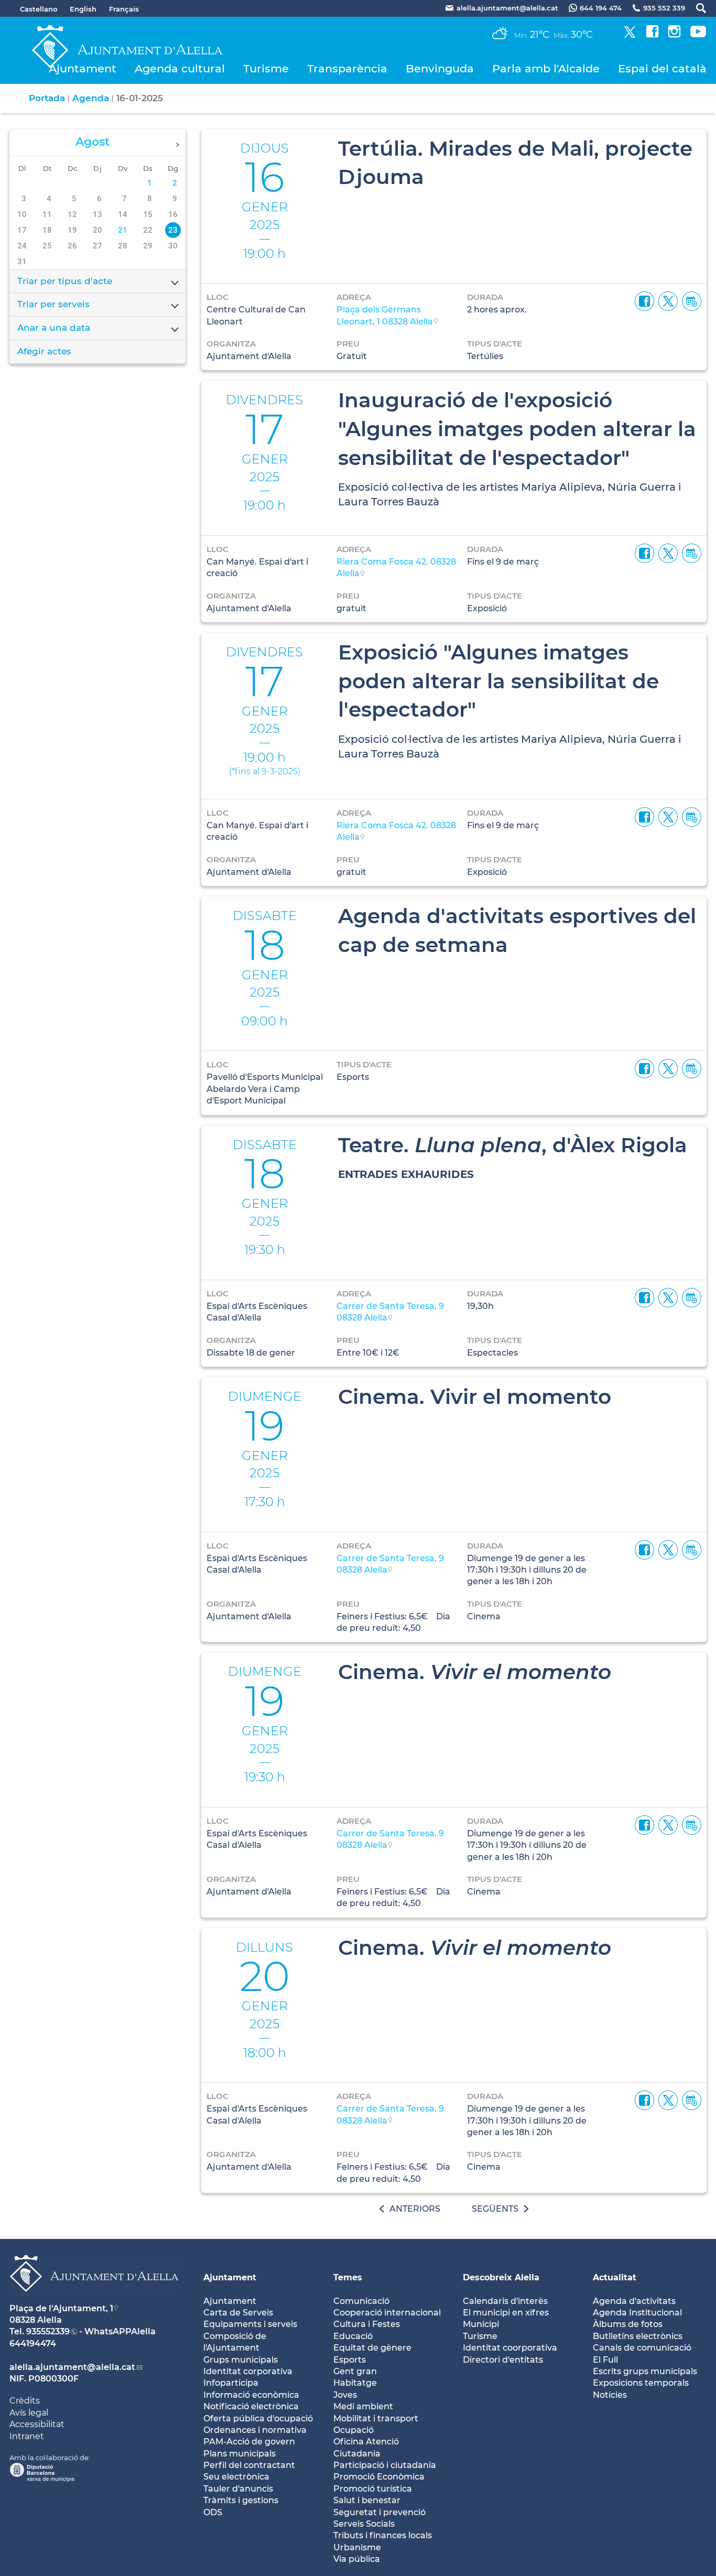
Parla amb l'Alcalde (546, 68)
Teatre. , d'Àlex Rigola (513, 1145)
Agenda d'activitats (634, 2301)
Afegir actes (44, 351)
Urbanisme (357, 2547)
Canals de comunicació (642, 2348)
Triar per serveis (53, 304)
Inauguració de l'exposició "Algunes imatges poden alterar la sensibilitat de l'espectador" (517, 429)
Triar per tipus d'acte (65, 281)
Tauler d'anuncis (238, 2489)
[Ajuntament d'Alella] (94, 2300)
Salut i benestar (367, 2500)
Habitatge (355, 2383)
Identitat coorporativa (510, 2348)
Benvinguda (440, 68)
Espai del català (662, 68)
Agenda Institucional (637, 2313)
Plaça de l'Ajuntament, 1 (61, 2308)
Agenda (91, 98)
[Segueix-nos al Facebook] (652, 35)
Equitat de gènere (372, 2348)
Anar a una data (54, 328)
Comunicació (361, 2301)
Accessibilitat (37, 2424)
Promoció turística (373, 2489)
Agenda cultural (180, 68)
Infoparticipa (231, 2383)
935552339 (48, 2331)
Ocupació (354, 2430)
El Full (605, 2360)
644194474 (33, 2344)
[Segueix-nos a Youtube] (698, 35)
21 (123, 230)
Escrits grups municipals (645, 2371)
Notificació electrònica (251, 2406)
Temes (348, 2277)
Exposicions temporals (641, 2383)
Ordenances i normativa (255, 2430)
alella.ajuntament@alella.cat (72, 2367)
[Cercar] (696, 8)
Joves (345, 2395)
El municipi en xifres (506, 2313)
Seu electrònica (236, 2477)
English (83, 9)
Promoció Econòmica (379, 2477)
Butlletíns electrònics (638, 2336)
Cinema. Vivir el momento (475, 1397)
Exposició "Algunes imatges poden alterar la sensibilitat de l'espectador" (498, 681)
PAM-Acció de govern (249, 2442)
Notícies (610, 2395)
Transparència (347, 68)
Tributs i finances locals (383, 2535)
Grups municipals (241, 2360)
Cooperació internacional (387, 2313)
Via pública (357, 2559)
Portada (47, 98)
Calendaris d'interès (505, 2301)
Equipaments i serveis (250, 2324)
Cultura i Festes (367, 2324)
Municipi (481, 2324)
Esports (350, 2360)
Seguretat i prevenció (379, 2512)
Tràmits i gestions (241, 2500)
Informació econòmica (251, 2395)
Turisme (266, 68)
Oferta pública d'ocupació (258, 2418)
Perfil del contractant (249, 2465)
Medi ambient (363, 2406)
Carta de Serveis (238, 2313)
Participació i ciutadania (385, 2465)
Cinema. (475, 1672)
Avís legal (29, 2413)
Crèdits (25, 2401)
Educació (353, 2336)
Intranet (27, 2436)
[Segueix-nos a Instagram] (674, 35)
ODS (213, 2512)
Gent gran (355, 2371)
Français (124, 9)
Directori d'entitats (503, 2360)
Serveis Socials (364, 2524)
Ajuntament (83, 68)
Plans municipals (240, 2454)
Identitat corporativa (248, 2371)
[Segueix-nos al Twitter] (630, 35)
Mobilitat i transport (376, 2418)
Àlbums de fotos (628, 2324)
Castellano (39, 9)
